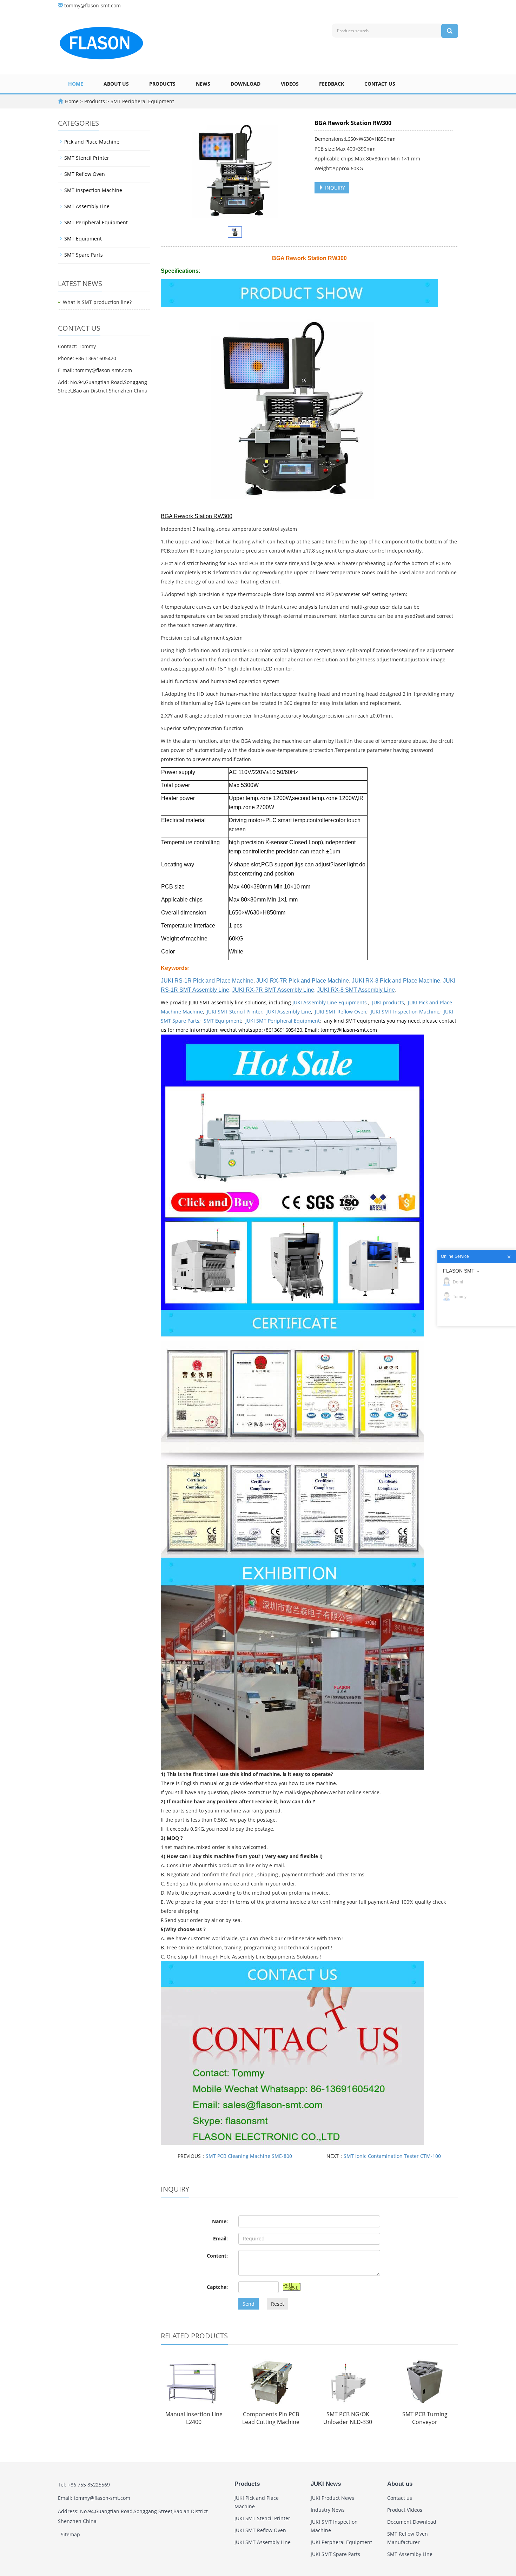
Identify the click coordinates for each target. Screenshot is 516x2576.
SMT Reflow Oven (85, 174)
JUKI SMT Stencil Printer (235, 1012)
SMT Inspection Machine (93, 190)
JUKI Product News (332, 2498)
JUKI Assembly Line (289, 1012)
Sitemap (70, 2534)
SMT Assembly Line (87, 206)
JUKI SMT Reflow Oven (341, 1012)
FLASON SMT (459, 1271)
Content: (217, 2256)
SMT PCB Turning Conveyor (425, 2418)
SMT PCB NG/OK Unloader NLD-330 (348, 2418)
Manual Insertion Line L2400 (194, 2418)
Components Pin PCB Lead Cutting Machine (271, 2418)
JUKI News (326, 2484)
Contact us (380, 84)
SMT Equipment (222, 1021)
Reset (277, 2304)
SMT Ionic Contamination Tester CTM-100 (392, 2156)
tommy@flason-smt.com (92, 5)
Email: (220, 2238)
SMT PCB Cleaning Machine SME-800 (249, 2156)
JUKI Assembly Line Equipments (330, 1002)
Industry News (328, 2510)
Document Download (412, 2522)
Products (162, 84)
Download (246, 84)
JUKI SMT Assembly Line (263, 2542)
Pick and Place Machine (92, 142)
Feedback (332, 84)
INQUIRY (334, 188)
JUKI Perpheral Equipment (341, 2542)
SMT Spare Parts (84, 255)
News (203, 84)
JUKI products (388, 1002)
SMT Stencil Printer (87, 158)
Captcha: (217, 2287)
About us (116, 84)
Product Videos (405, 2510)
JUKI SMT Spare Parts (335, 2554)
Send (249, 2304)
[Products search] (450, 31)
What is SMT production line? (97, 302)
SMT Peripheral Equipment (142, 101)
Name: (220, 2221)
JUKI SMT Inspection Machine (405, 1012)
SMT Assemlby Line (410, 2554)
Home (76, 84)
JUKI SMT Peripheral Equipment (283, 1021)
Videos (290, 84)
